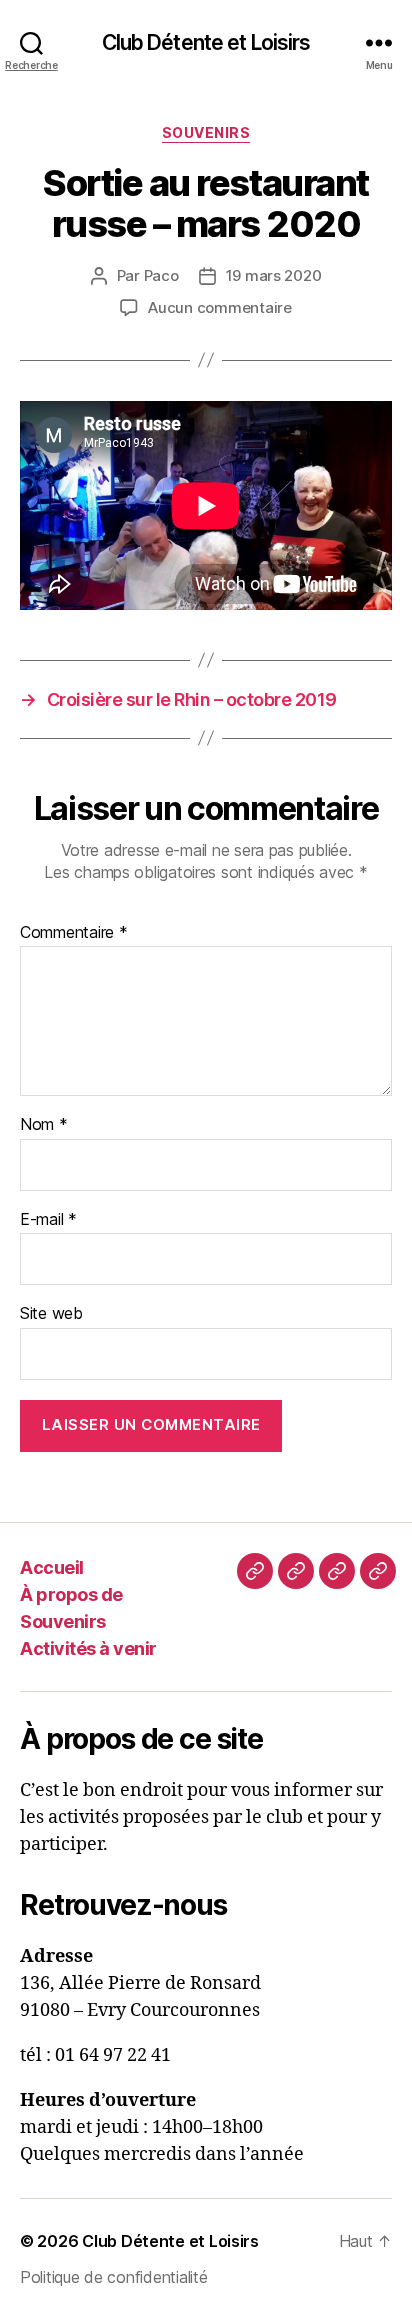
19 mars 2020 (274, 275)
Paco (161, 275)
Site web (51, 1314)
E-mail (48, 1220)
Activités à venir (88, 1648)
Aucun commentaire (220, 307)
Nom (44, 1125)
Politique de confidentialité (113, 2277)
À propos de (71, 1594)
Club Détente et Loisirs (206, 42)
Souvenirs (206, 132)
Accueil (52, 1567)
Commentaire (74, 933)
